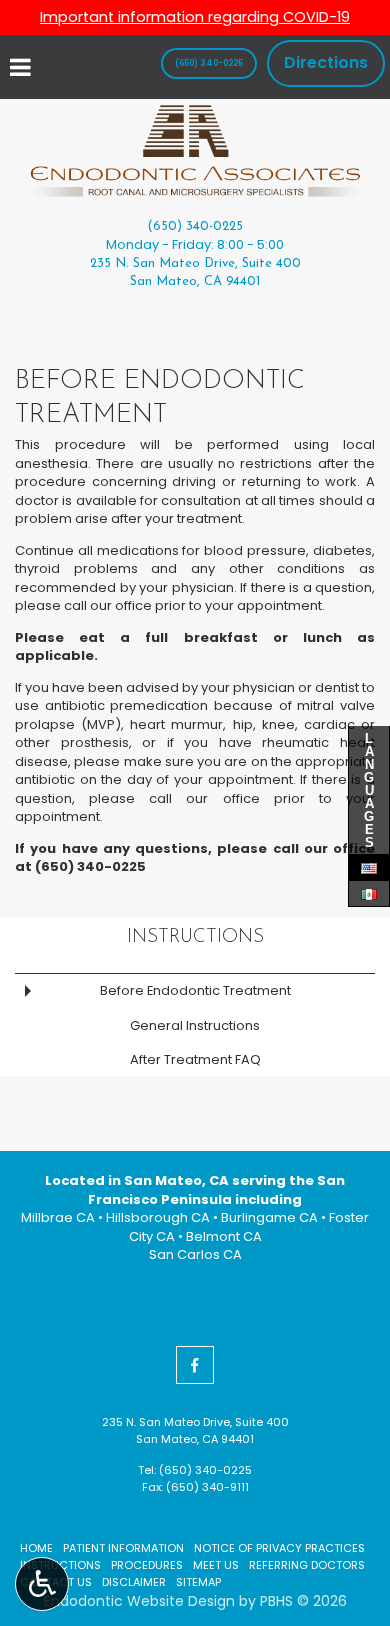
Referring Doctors (307, 1565)
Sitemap (198, 1582)
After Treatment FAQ (195, 1059)
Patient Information (123, 1548)
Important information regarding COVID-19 (195, 17)
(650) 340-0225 (195, 226)
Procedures (147, 1565)
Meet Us (216, 1565)
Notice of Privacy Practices (279, 1548)
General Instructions (195, 1025)
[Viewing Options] (42, 1584)
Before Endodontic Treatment (195, 990)
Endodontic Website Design (139, 1601)
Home (36, 1548)
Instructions (195, 937)
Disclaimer (134, 1582)
